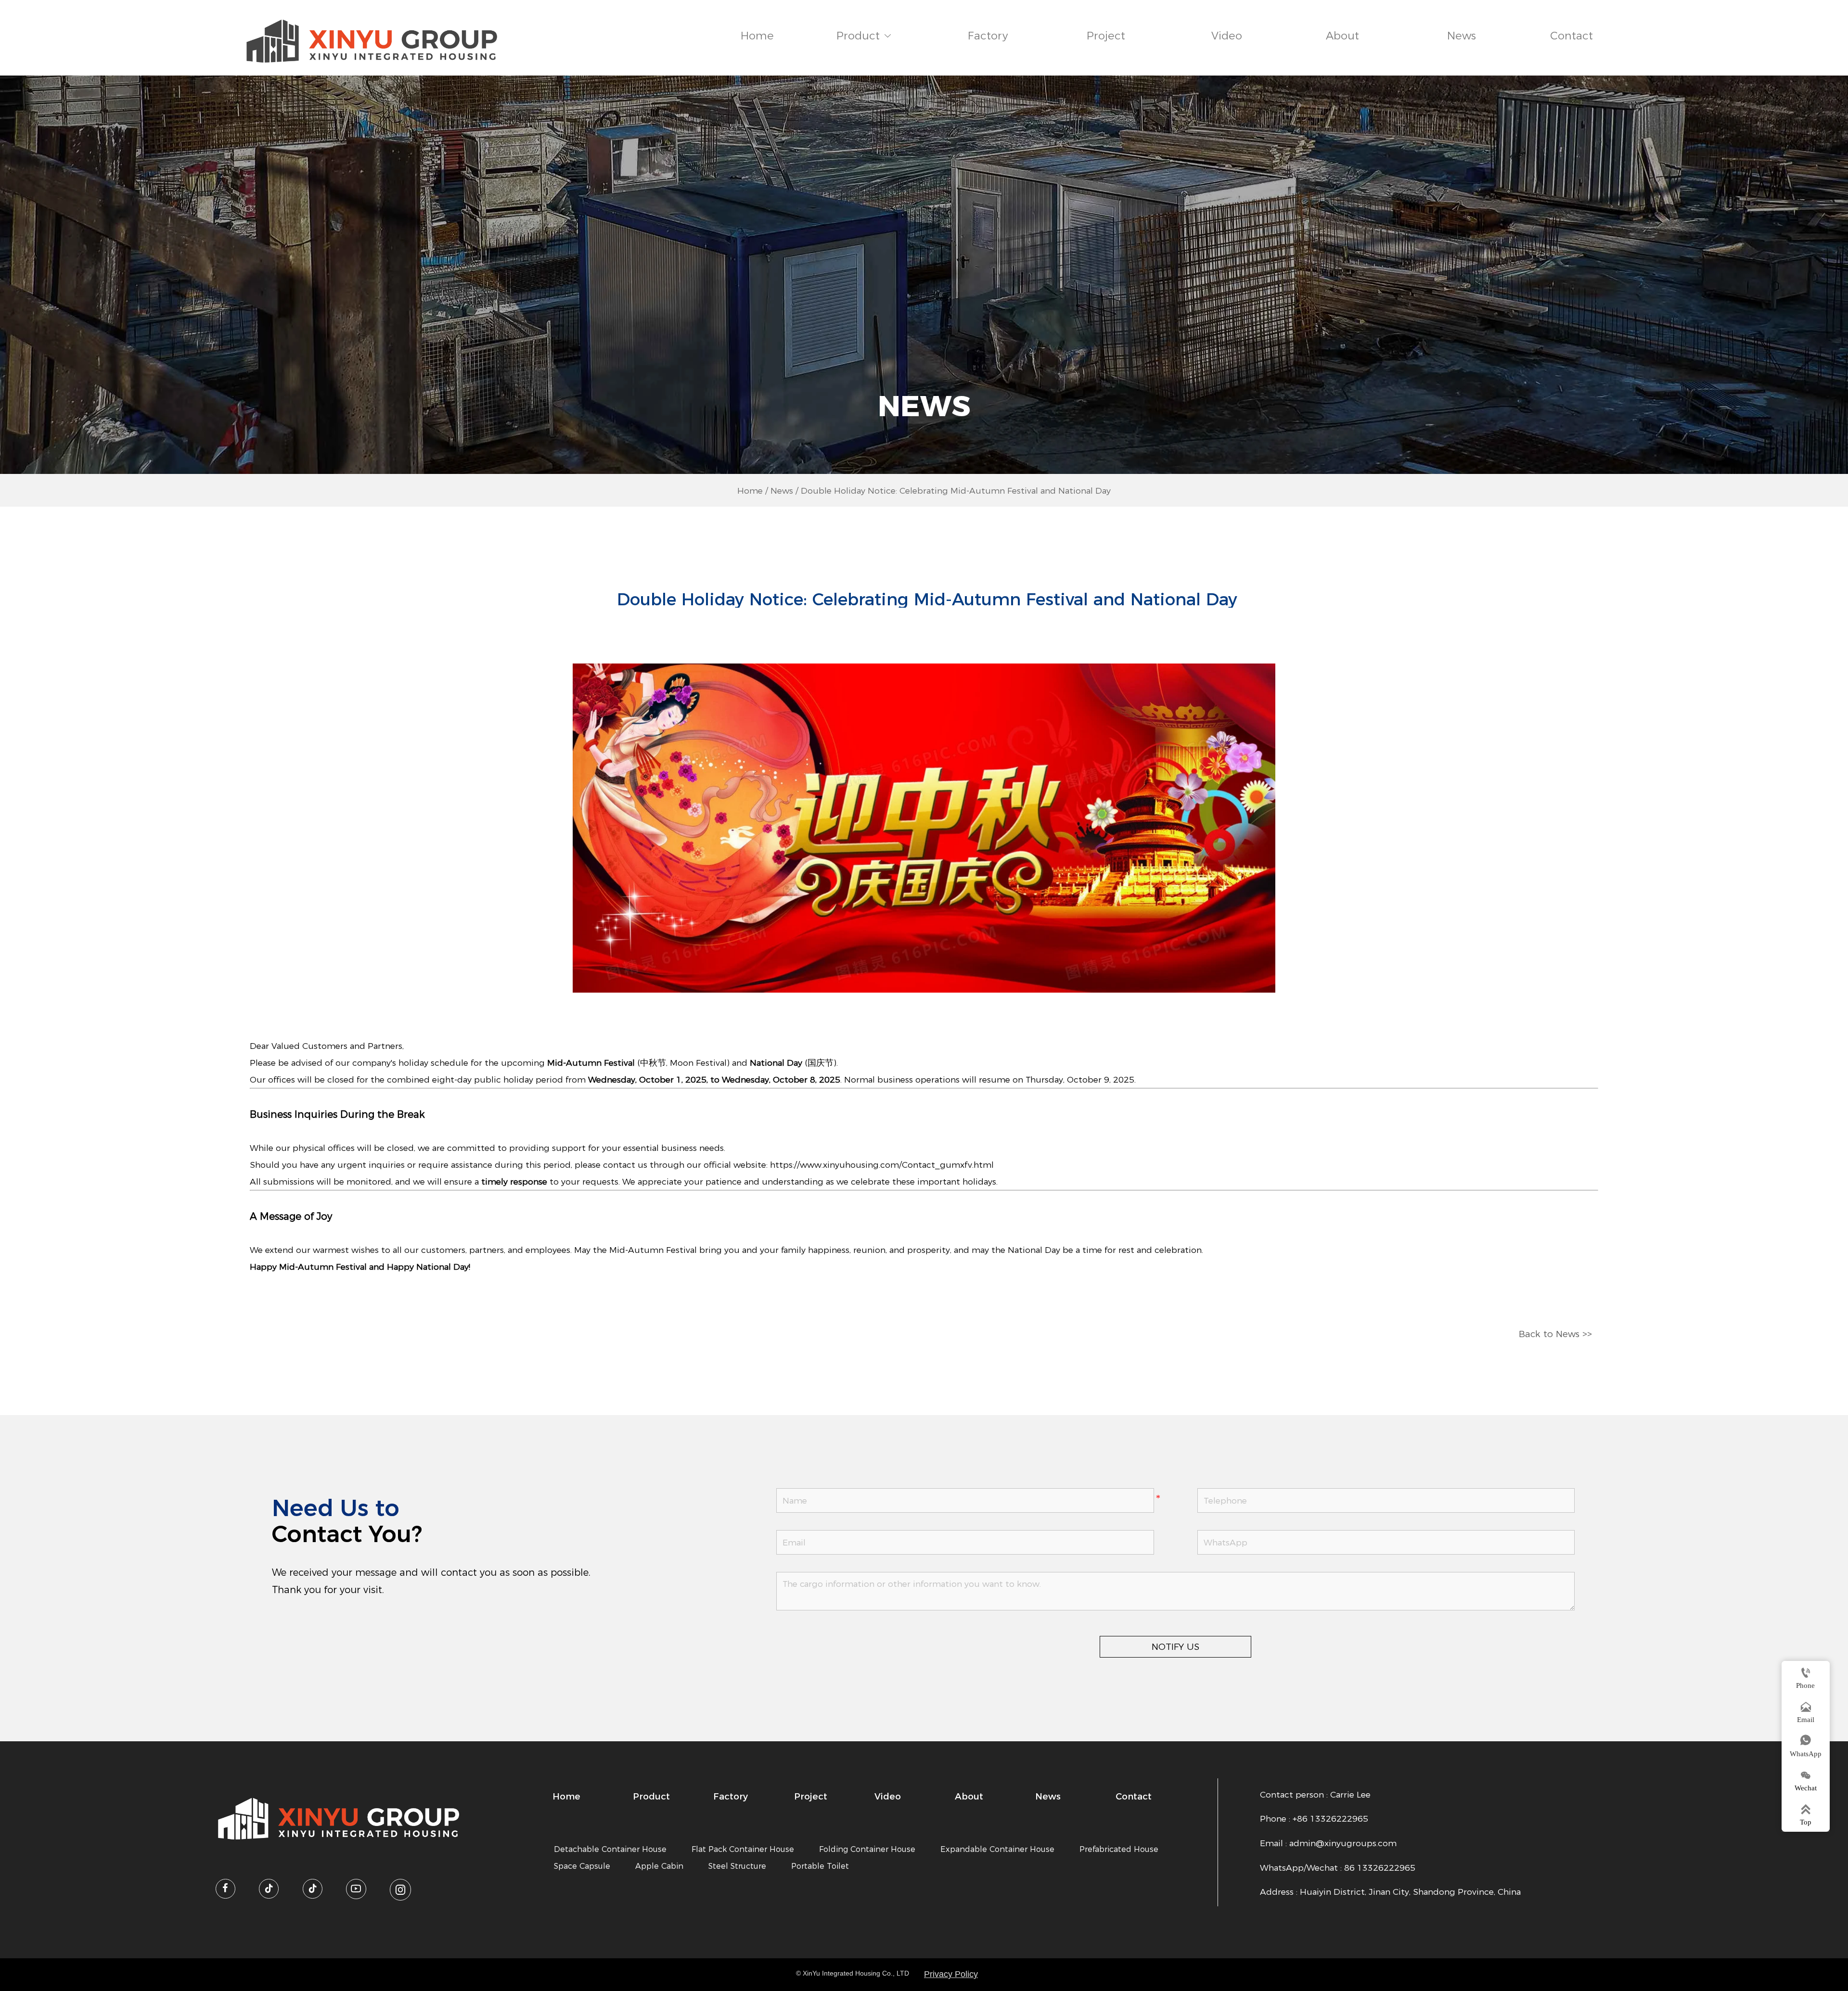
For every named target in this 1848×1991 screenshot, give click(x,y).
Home (750, 491)
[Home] (372, 41)
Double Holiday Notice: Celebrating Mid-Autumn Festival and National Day (956, 491)
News (782, 491)
